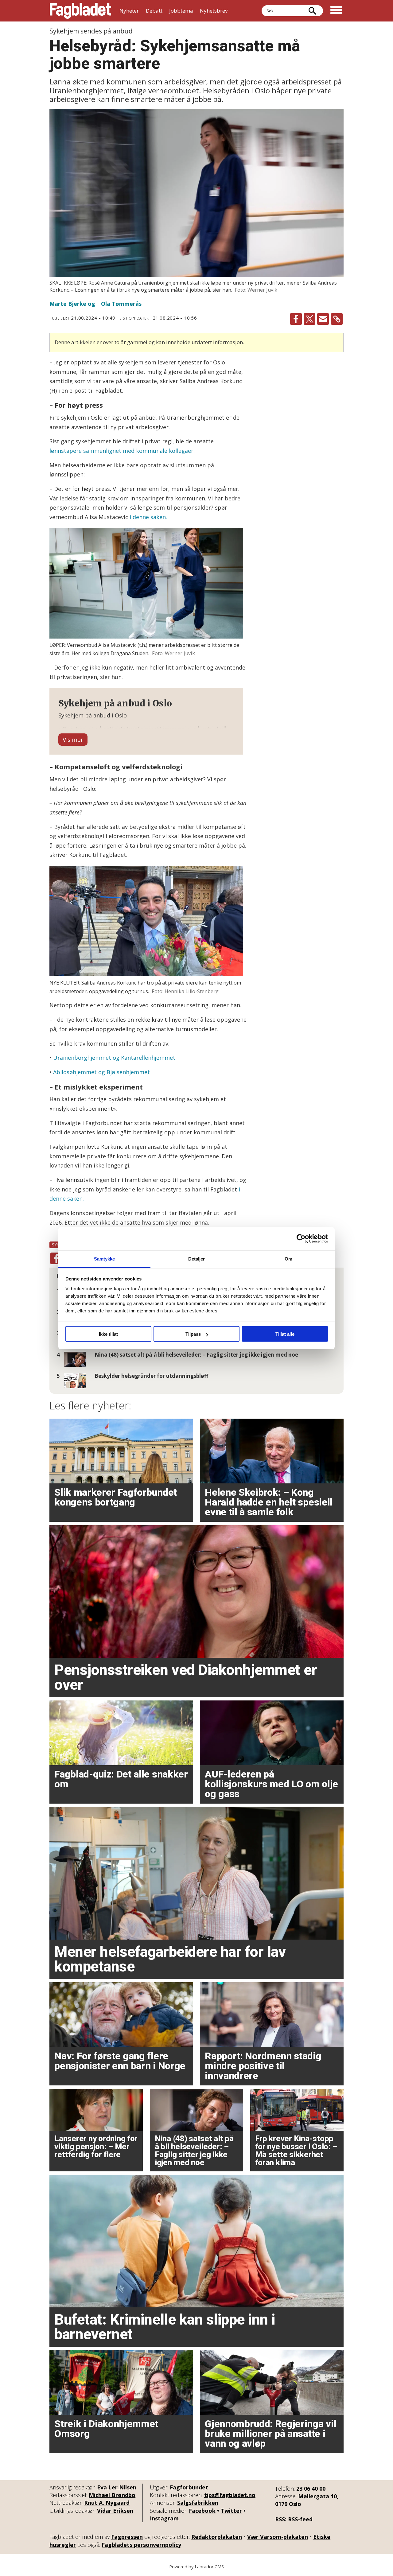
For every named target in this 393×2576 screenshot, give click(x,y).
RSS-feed (300, 2519)
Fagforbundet (189, 2487)
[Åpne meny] (336, 11)
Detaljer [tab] (197, 1259)
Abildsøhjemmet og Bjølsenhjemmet (101, 1072)
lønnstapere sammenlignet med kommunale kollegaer (121, 451)
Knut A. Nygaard (107, 2503)
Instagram (164, 2518)
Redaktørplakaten (217, 2537)
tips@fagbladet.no (230, 2495)
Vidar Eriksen (115, 2511)
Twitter (231, 2511)
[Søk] (312, 11)
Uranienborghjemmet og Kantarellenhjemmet (114, 1058)
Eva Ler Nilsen (117, 2487)
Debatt (154, 11)
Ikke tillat (108, 1334)
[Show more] (73, 740)
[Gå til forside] (80, 11)
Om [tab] (288, 1259)
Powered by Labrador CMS (196, 2567)
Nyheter (129, 11)
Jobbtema (181, 11)
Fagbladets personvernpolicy (141, 2545)
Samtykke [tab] (105, 1259)
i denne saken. (148, 517)
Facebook (202, 2511)
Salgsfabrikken (198, 2503)
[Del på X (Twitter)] (309, 319)
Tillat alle (285, 1334)
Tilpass (193, 1334)
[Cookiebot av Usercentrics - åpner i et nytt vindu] (301, 1239)
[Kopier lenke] (337, 319)
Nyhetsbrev (214, 11)
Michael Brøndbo (112, 2495)
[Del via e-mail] (323, 319)
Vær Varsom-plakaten (278, 2537)
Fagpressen (127, 2537)
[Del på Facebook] (296, 319)
